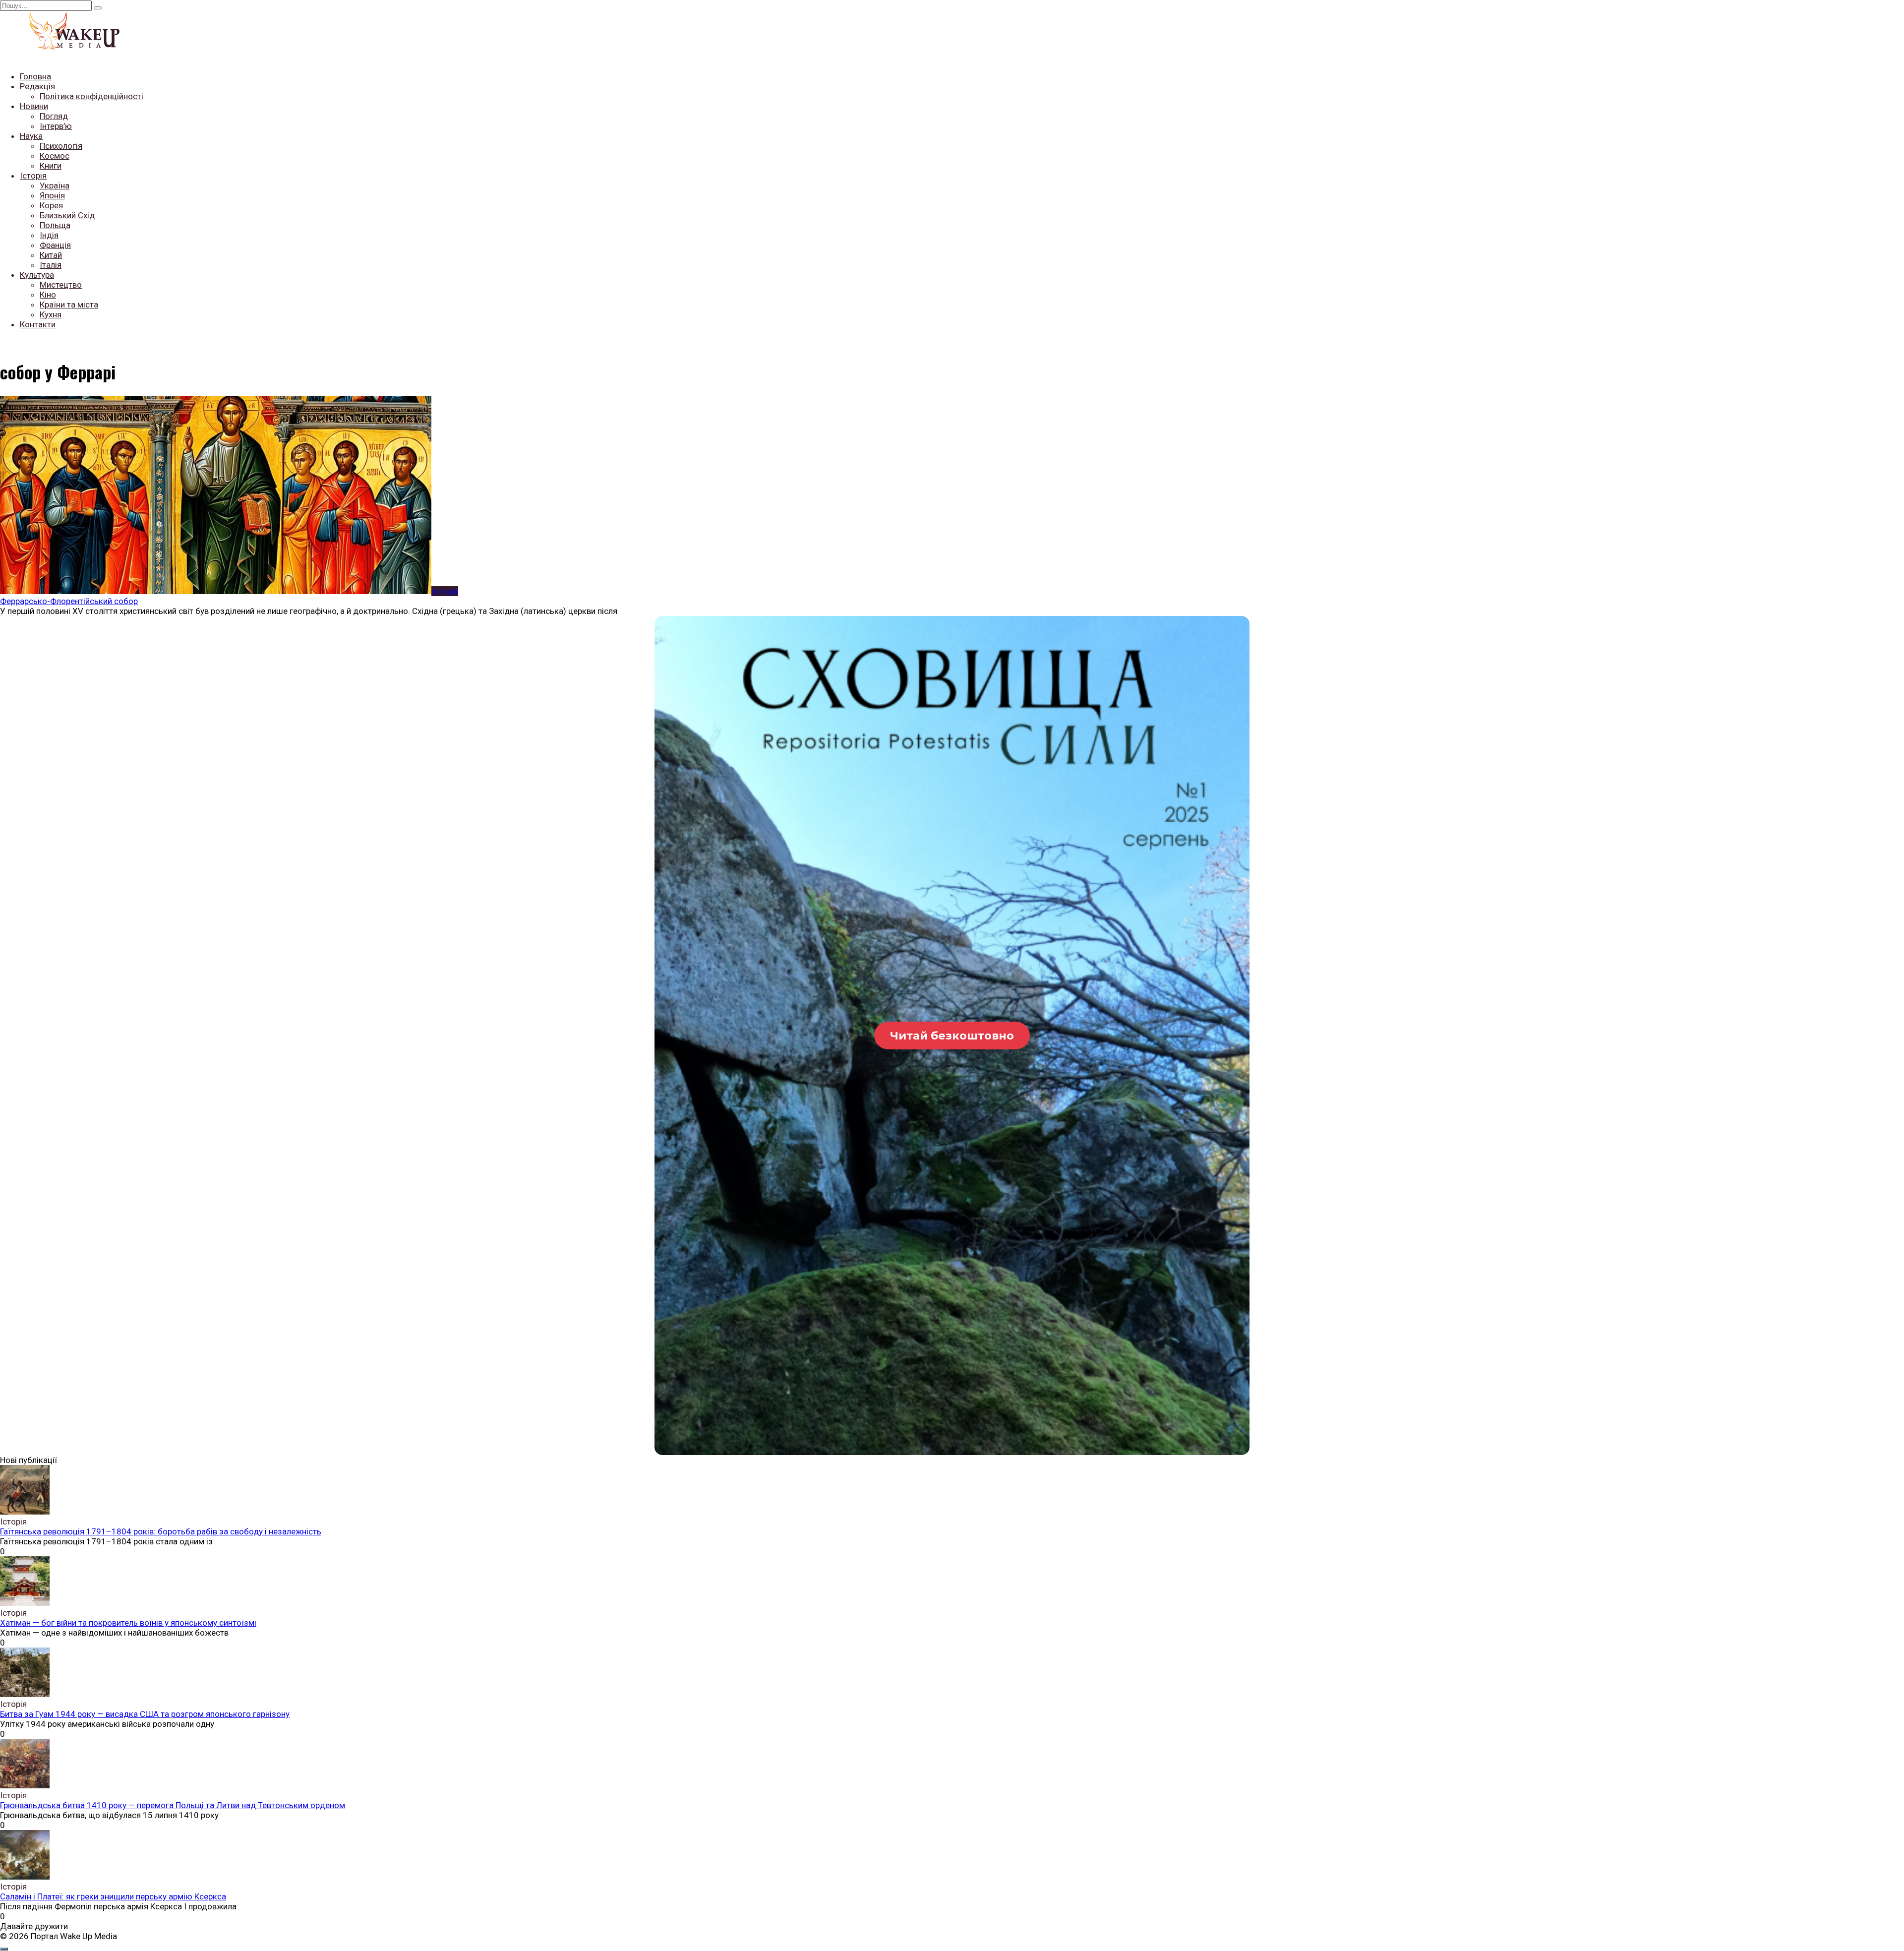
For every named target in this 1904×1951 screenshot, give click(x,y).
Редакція (37, 86)
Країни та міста (69, 305)
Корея (51, 205)
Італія (51, 265)
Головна (35, 76)
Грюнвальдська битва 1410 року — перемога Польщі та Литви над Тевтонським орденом (173, 1805)
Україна (55, 185)
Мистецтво (61, 285)
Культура (37, 275)
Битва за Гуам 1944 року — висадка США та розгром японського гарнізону (145, 1714)
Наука (31, 136)
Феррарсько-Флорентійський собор (69, 601)
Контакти (38, 324)
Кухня (51, 314)
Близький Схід (67, 215)
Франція (55, 245)
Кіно (48, 295)
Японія (52, 195)
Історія (33, 176)
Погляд (54, 116)
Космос (55, 156)
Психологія (61, 146)
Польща (55, 225)
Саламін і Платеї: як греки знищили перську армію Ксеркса (113, 1896)
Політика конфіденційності (91, 96)
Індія (49, 235)
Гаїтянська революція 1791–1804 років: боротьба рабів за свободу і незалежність (161, 1531)
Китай (51, 255)
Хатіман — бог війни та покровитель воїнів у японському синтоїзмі (128, 1623)
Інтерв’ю (56, 126)
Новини (34, 106)
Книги (51, 166)
